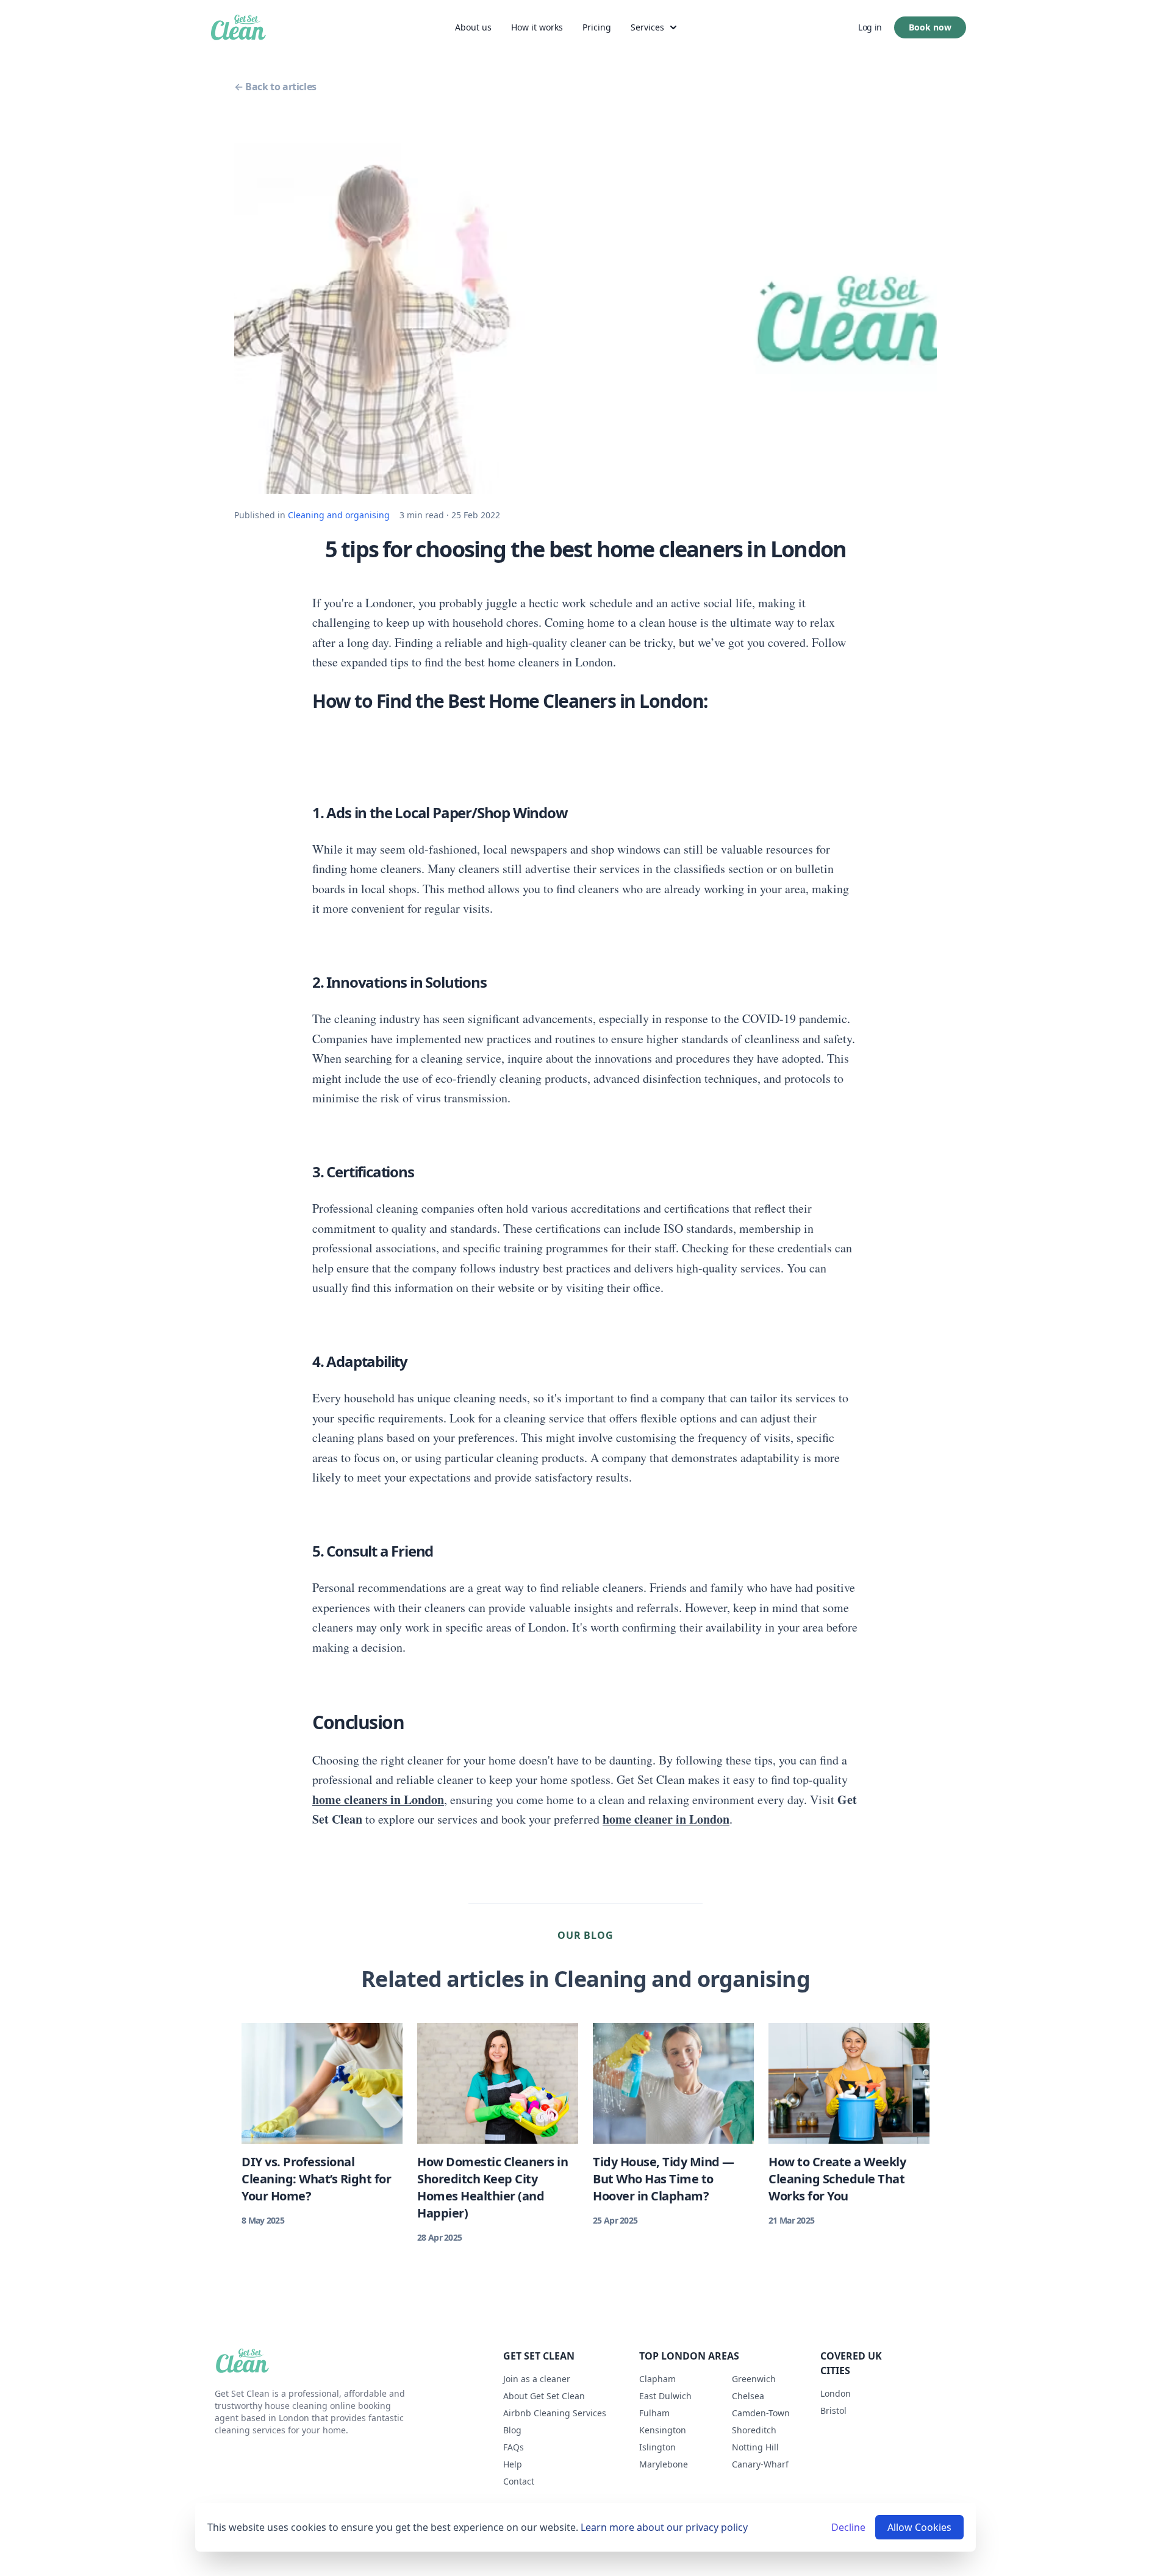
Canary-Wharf (760, 2464)
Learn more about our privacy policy (664, 2527)
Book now (930, 27)
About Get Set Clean (544, 2396)
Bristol (833, 2410)
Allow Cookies (919, 2527)
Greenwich (754, 2379)
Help (513, 2464)
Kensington (663, 2430)
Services (647, 27)
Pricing (597, 27)
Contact (519, 2481)
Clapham (657, 2379)
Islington (657, 2447)
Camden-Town (761, 2413)
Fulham (654, 2413)
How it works (537, 27)
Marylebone (664, 2464)
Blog (512, 2430)
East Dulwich (665, 2396)
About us (473, 27)
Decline (848, 2527)
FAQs (514, 2447)
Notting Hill (755, 2447)
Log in (870, 27)
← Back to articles (275, 87)
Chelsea (748, 2396)
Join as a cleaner (537, 2379)
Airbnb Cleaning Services (555, 2413)
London (836, 2393)
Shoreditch (754, 2430)
